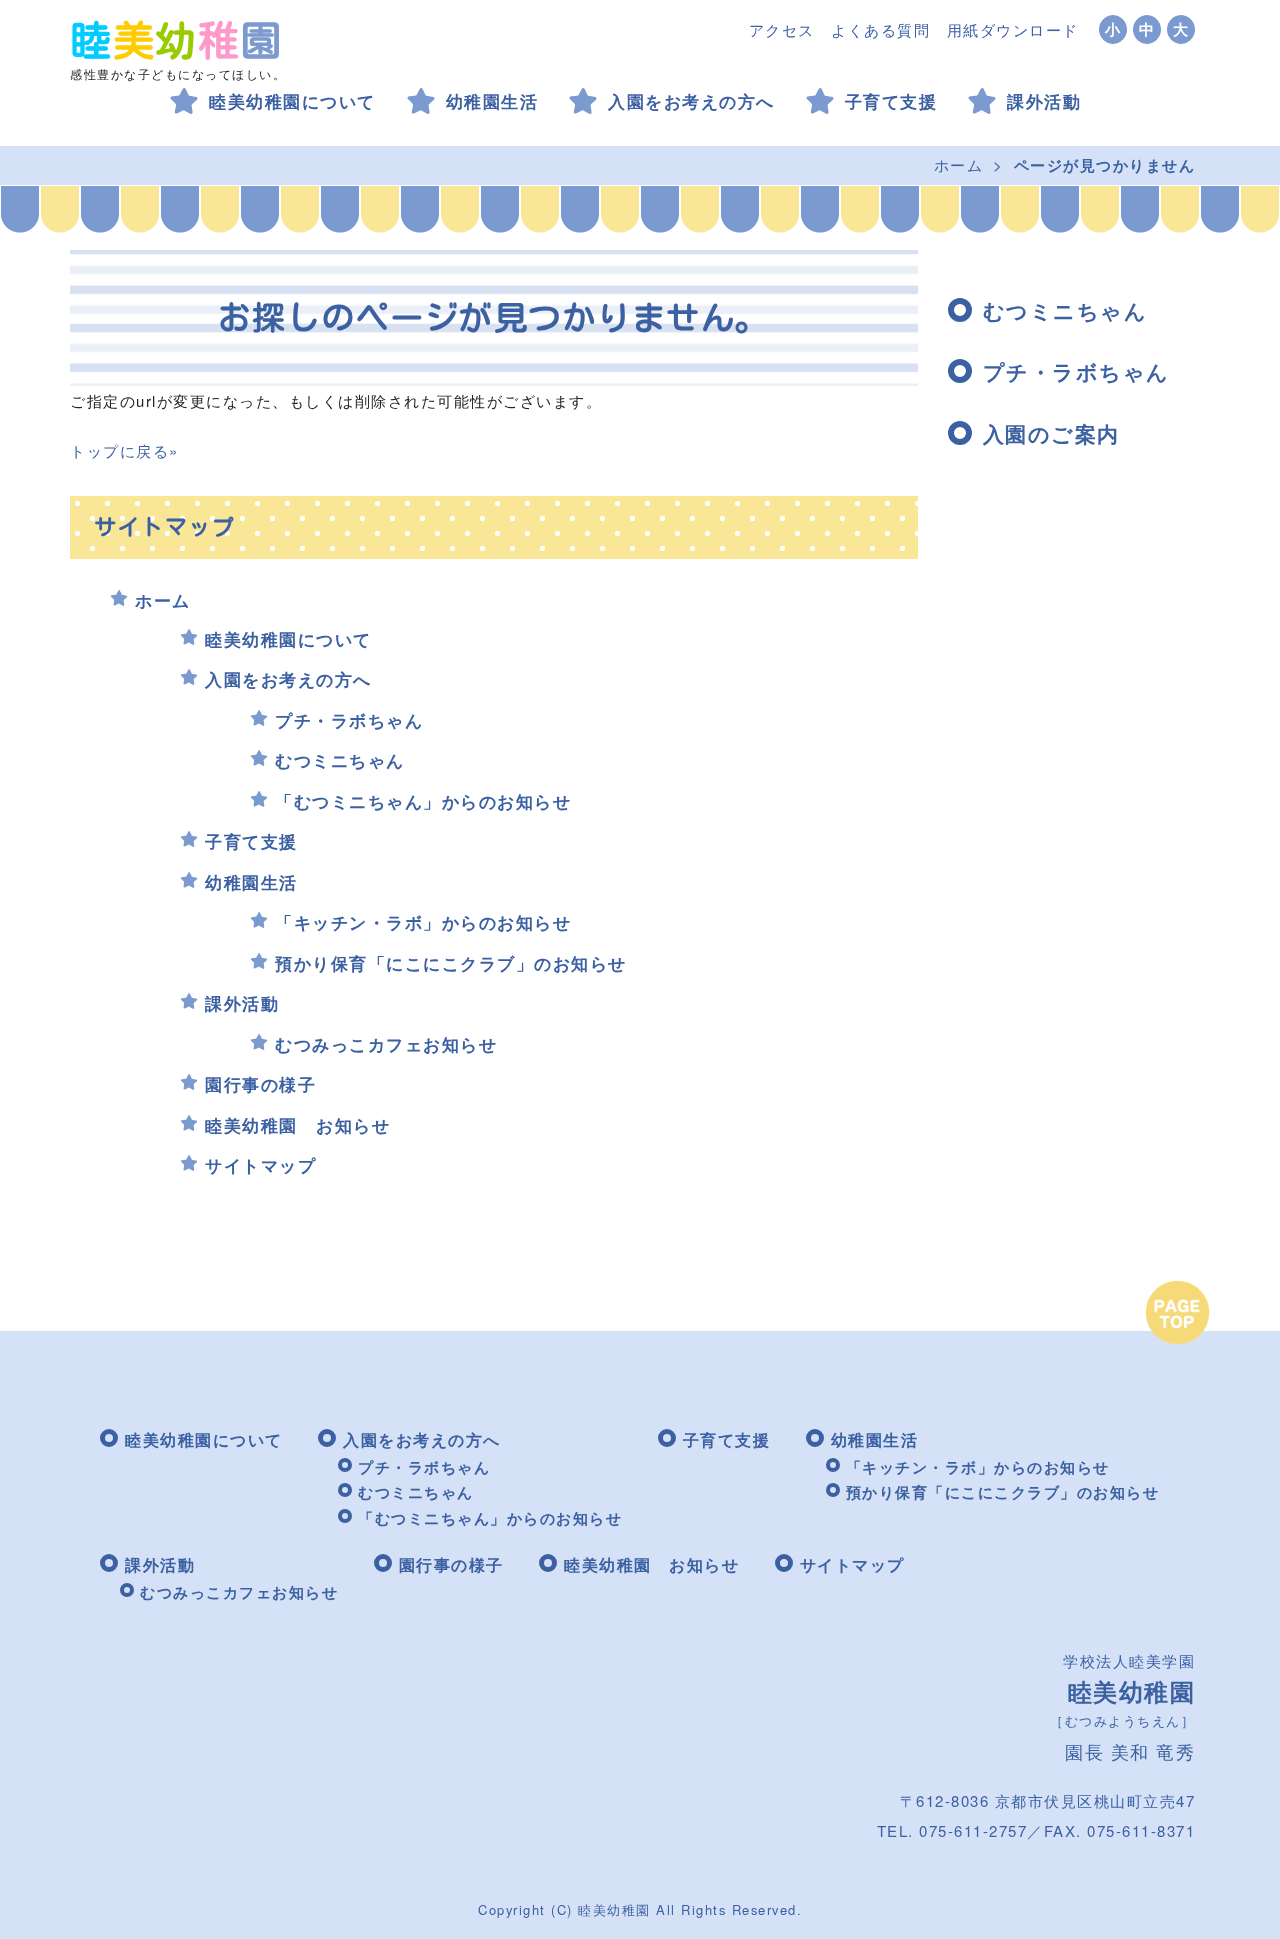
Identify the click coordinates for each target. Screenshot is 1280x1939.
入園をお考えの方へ (691, 101)
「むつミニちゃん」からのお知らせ (423, 801)
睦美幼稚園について (292, 101)
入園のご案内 (1051, 433)
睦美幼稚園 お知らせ (297, 1125)
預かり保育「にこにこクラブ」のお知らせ (451, 963)
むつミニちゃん (340, 760)
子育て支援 (891, 101)
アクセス (782, 29)
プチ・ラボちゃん (349, 720)
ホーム (959, 164)
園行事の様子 (260, 1084)
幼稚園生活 (492, 101)
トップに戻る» (124, 450)
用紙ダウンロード (1013, 29)
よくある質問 (880, 29)
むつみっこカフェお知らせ (386, 1044)
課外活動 (1044, 101)
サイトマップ (260, 1165)
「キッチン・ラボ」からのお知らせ (423, 922)
